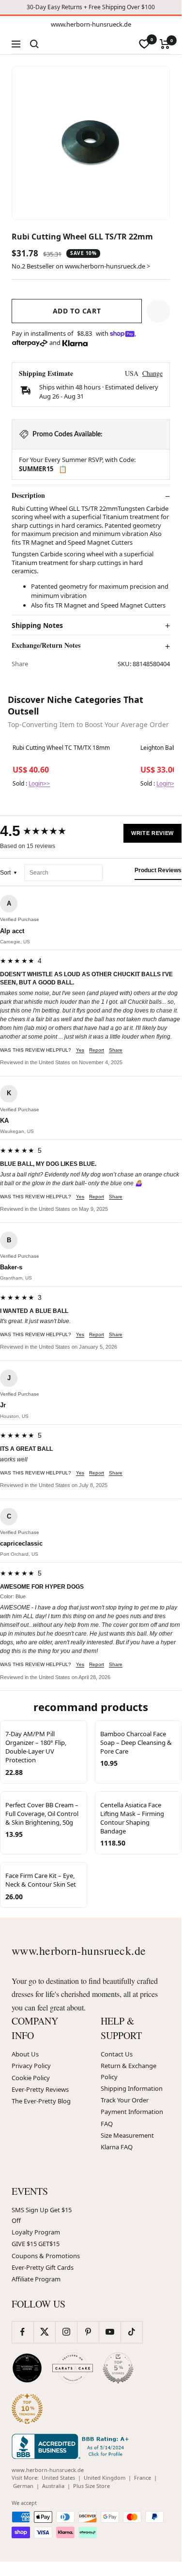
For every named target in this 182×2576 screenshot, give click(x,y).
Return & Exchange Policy (129, 2071)
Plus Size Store (91, 2486)
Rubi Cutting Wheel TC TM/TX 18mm (61, 748)
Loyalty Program (36, 2232)
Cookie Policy (31, 2078)
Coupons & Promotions (46, 2256)
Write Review (152, 833)
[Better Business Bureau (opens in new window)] (72, 2446)
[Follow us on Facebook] (23, 2332)
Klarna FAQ (117, 2147)
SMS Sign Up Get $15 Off (42, 2215)
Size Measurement (127, 2135)
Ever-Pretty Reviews (40, 2089)
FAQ (107, 2124)
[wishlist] (144, 44)
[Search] (34, 44)
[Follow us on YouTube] (110, 2332)
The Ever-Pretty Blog (41, 2101)
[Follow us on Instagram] (66, 2332)
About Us (25, 2054)
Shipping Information (132, 2088)
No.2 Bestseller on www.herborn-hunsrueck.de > (81, 266)
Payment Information (132, 2112)
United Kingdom (105, 2478)
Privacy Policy (31, 2066)
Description (28, 495)
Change (152, 373)
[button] (158, 311)
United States (58, 2478)
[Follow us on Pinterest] (88, 2332)
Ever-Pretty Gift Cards (43, 2267)
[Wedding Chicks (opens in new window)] (27, 2368)
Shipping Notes (37, 625)
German (23, 2486)
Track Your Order (125, 2100)
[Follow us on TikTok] (131, 2332)
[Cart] (165, 44)
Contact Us (117, 2054)
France (143, 2478)
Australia (53, 2486)
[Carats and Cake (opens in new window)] (73, 2368)
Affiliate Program (36, 2279)
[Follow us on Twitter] (44, 2332)
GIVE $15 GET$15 (36, 2244)
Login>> (39, 783)
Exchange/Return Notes (46, 645)
